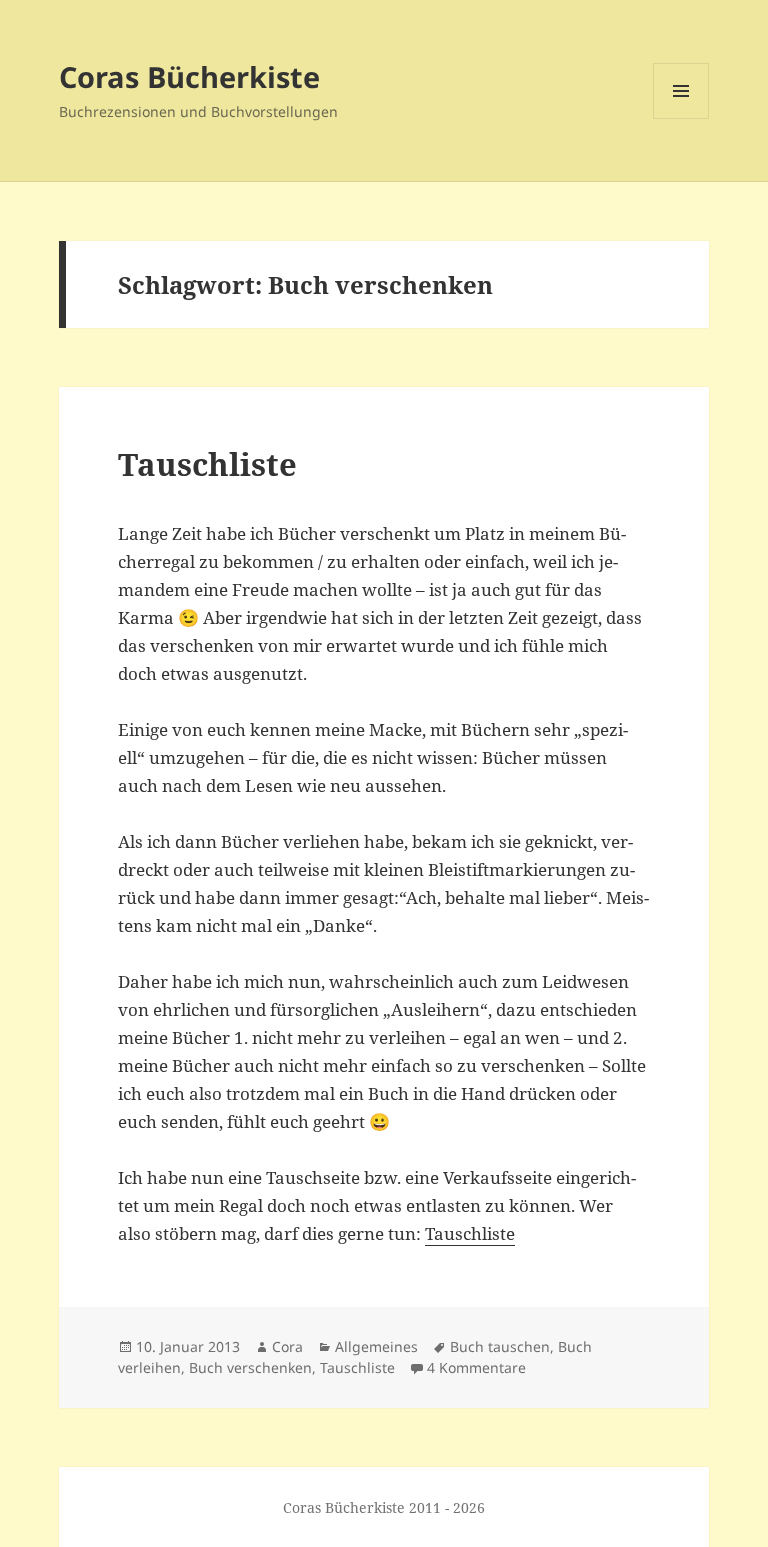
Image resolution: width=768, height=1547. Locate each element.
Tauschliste (207, 464)
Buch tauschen (500, 1346)
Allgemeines (376, 1346)
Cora (287, 1346)
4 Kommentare (476, 1367)
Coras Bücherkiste (189, 76)
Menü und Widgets (681, 118)
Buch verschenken (250, 1367)
